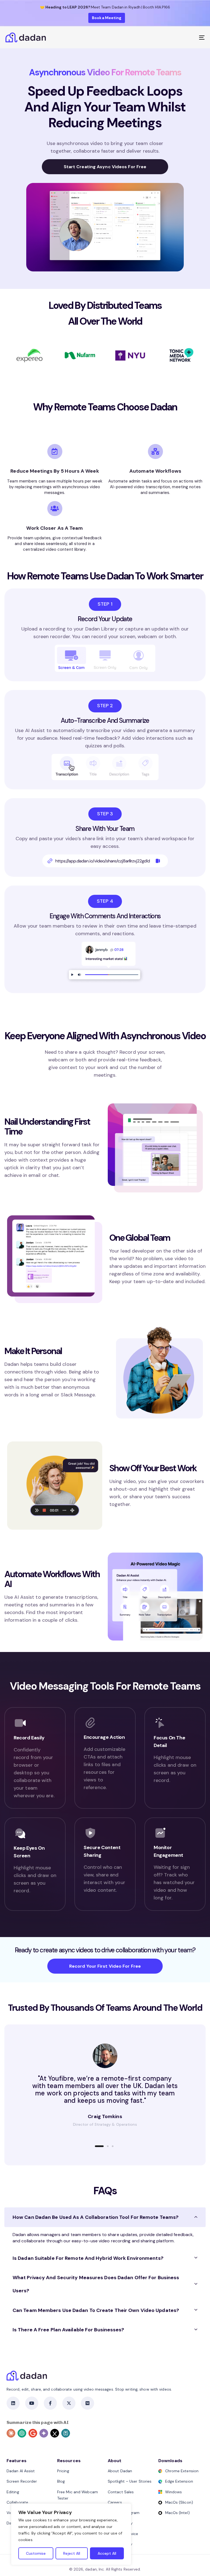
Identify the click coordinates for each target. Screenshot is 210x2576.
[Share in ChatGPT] (22, 2433)
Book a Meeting (107, 18)
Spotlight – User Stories (130, 2481)
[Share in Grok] (55, 2433)
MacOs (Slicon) (179, 2502)
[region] (71, 2534)
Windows (174, 2492)
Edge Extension (179, 2481)
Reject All (72, 2553)
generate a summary (171, 730)
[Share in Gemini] (44, 2433)
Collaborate (17, 2502)
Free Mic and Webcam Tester (78, 2495)
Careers (115, 2502)
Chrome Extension (182, 2471)
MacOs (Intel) (177, 2513)
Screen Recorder (22, 2481)
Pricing (63, 2471)
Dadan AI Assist (21, 2471)
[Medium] (87, 2403)
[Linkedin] (13, 2403)
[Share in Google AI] (33, 2433)
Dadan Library (101, 629)
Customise (36, 2553)
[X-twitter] (69, 2403)
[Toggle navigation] (171, 37)
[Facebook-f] (50, 2403)
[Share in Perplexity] (66, 2433)
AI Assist (24, 1597)
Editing (13, 2492)
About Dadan (120, 2471)
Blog (61, 2481)
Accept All (107, 2553)
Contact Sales (121, 2492)
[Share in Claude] (11, 2433)
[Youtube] (32, 2403)
